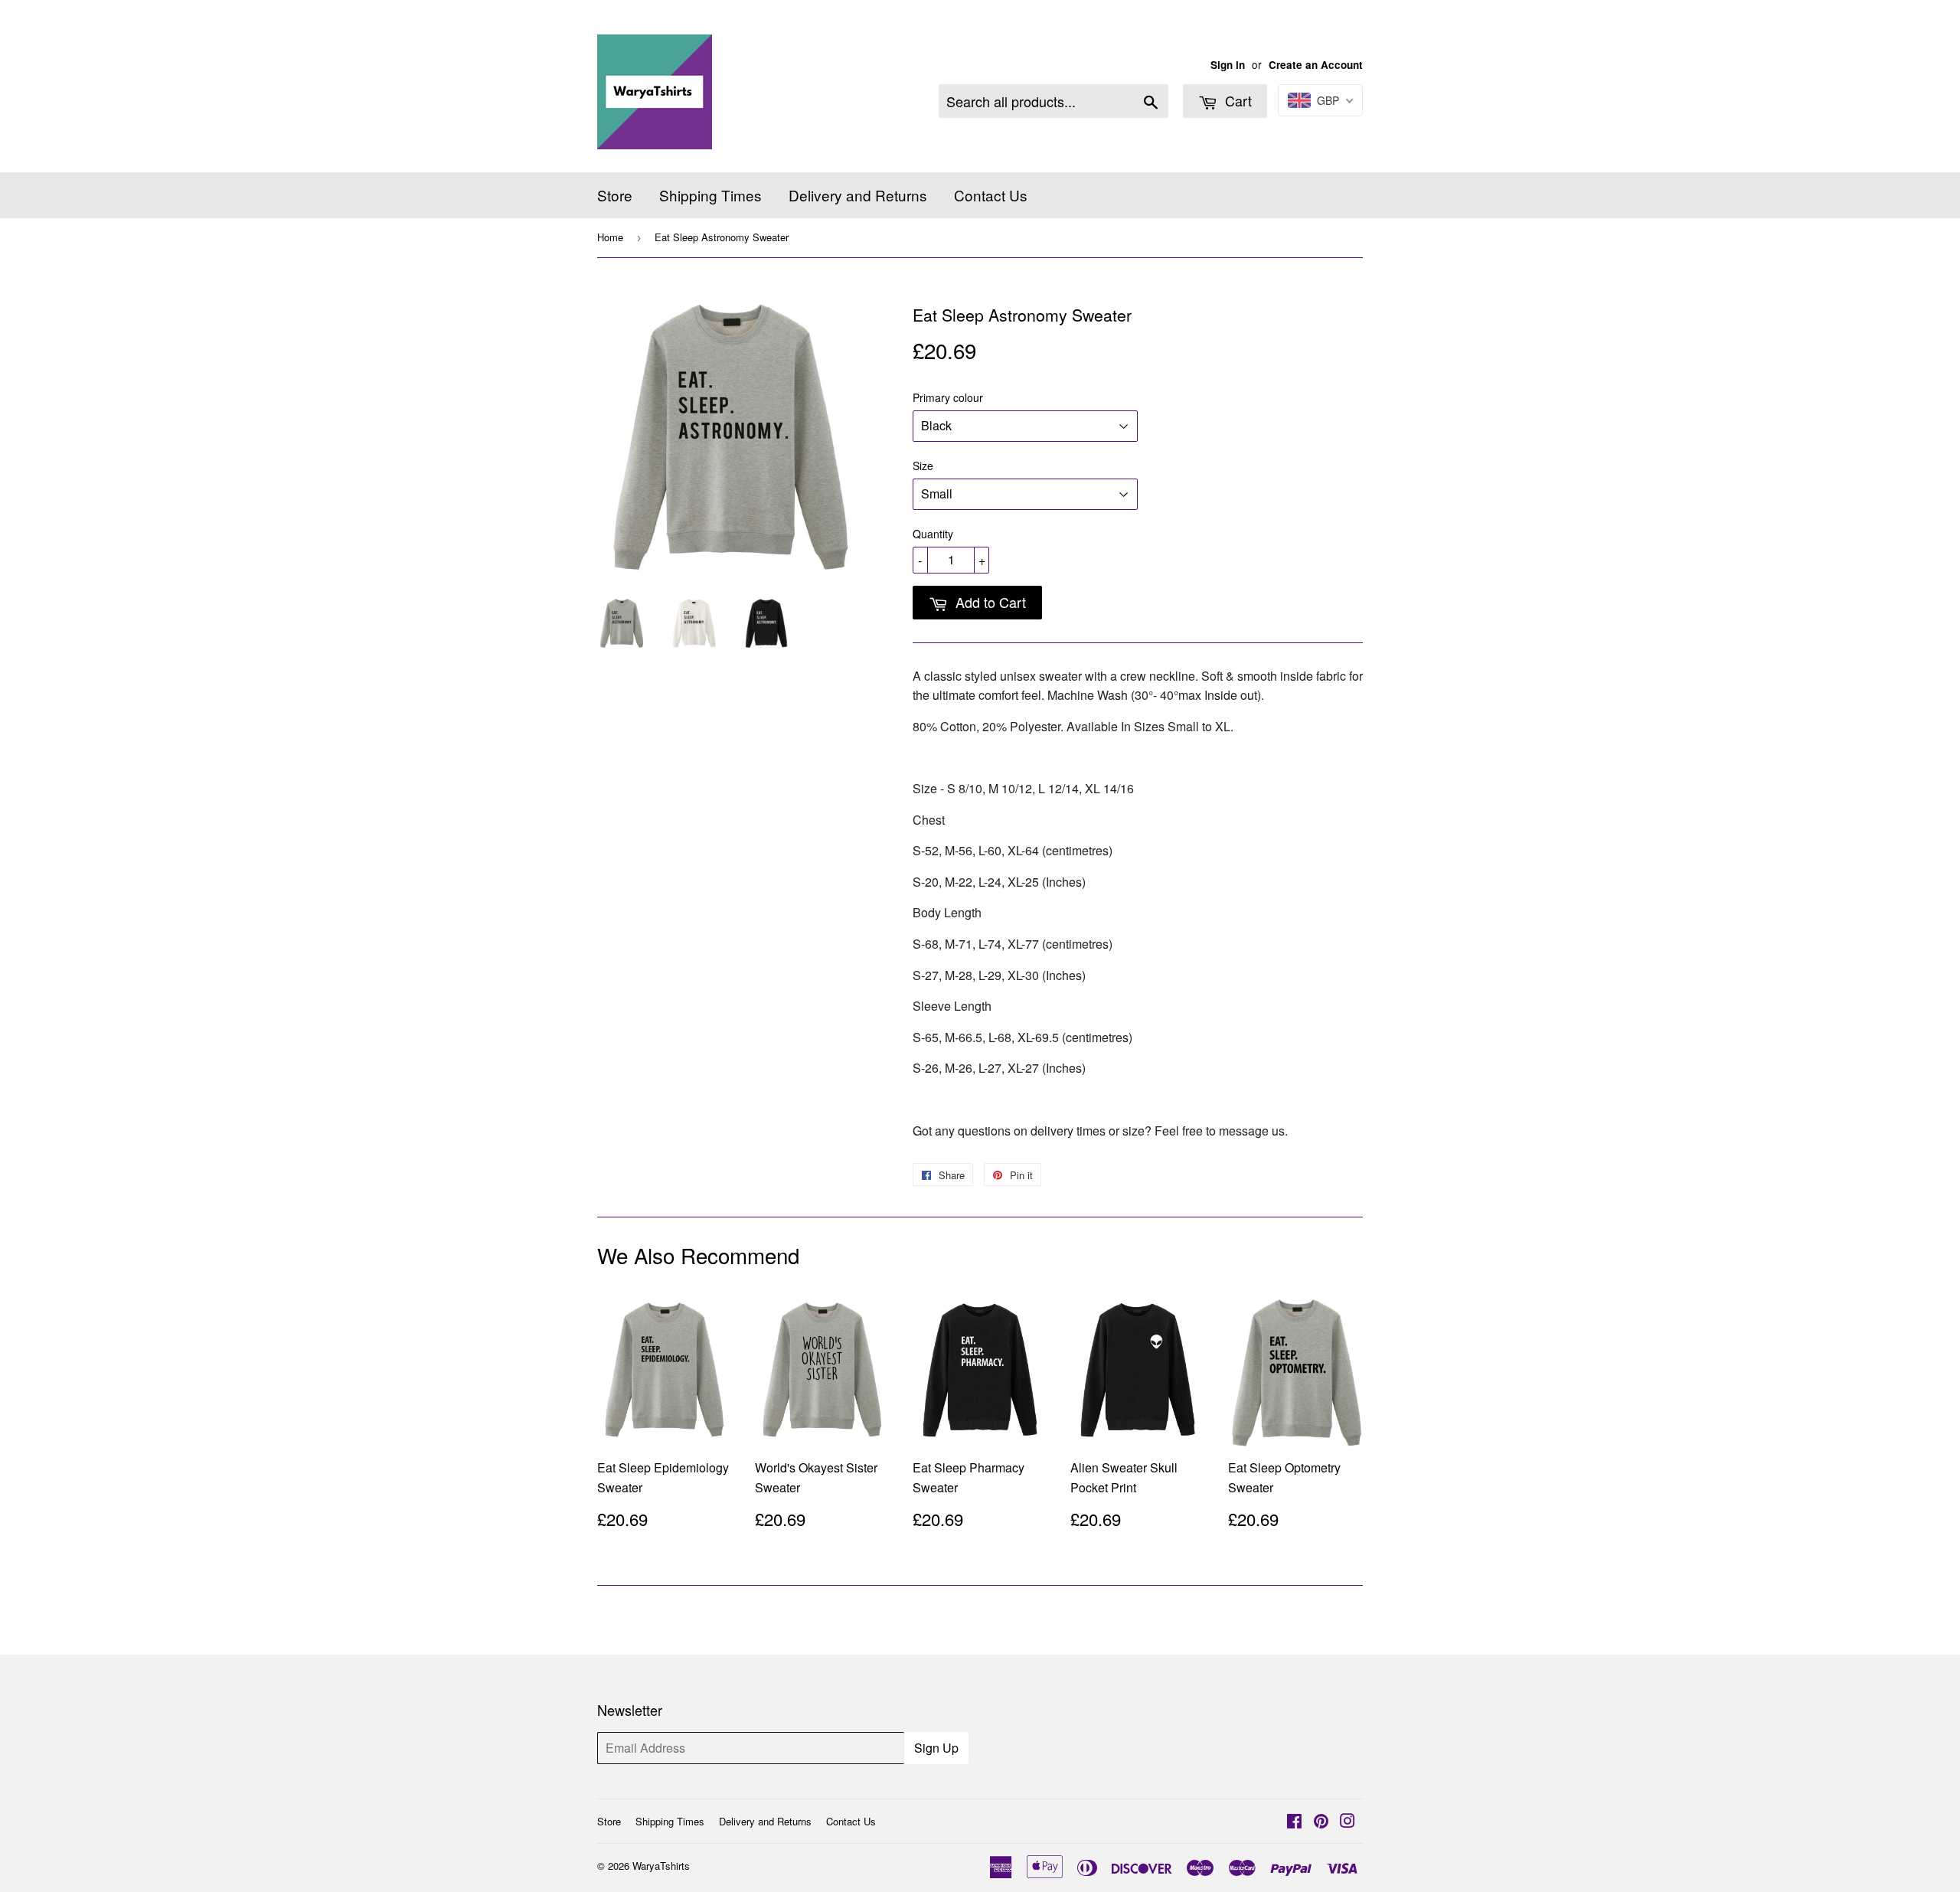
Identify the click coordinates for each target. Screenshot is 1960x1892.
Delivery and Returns (858, 195)
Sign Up (936, 1748)
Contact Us (991, 195)
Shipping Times (710, 195)
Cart (1236, 100)
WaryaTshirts (661, 1866)
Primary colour (948, 397)
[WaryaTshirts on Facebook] (1294, 1822)
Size (923, 466)
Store (615, 195)
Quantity (933, 534)
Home (610, 237)
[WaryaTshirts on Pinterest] (1321, 1822)
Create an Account (1316, 65)
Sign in (1228, 65)
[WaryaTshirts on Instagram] (1347, 1822)
